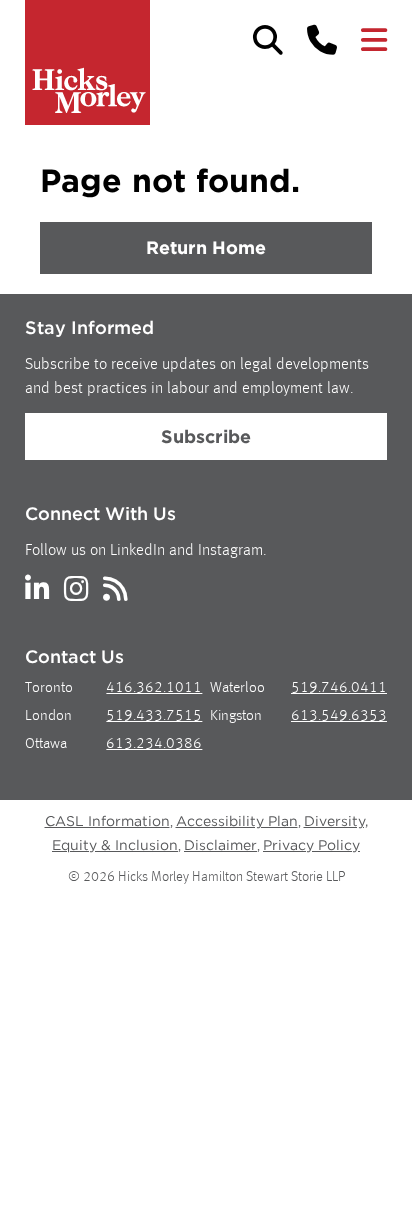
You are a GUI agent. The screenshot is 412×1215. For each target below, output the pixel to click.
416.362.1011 (154, 688)
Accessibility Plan (237, 821)
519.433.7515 (154, 716)
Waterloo (237, 688)
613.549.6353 (339, 716)
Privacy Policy (311, 845)
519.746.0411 (339, 688)
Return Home (206, 247)
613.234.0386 (154, 744)
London (48, 716)
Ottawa (46, 744)
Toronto (49, 688)
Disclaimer (220, 845)
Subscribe (206, 436)
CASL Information (107, 821)
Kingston (236, 716)
